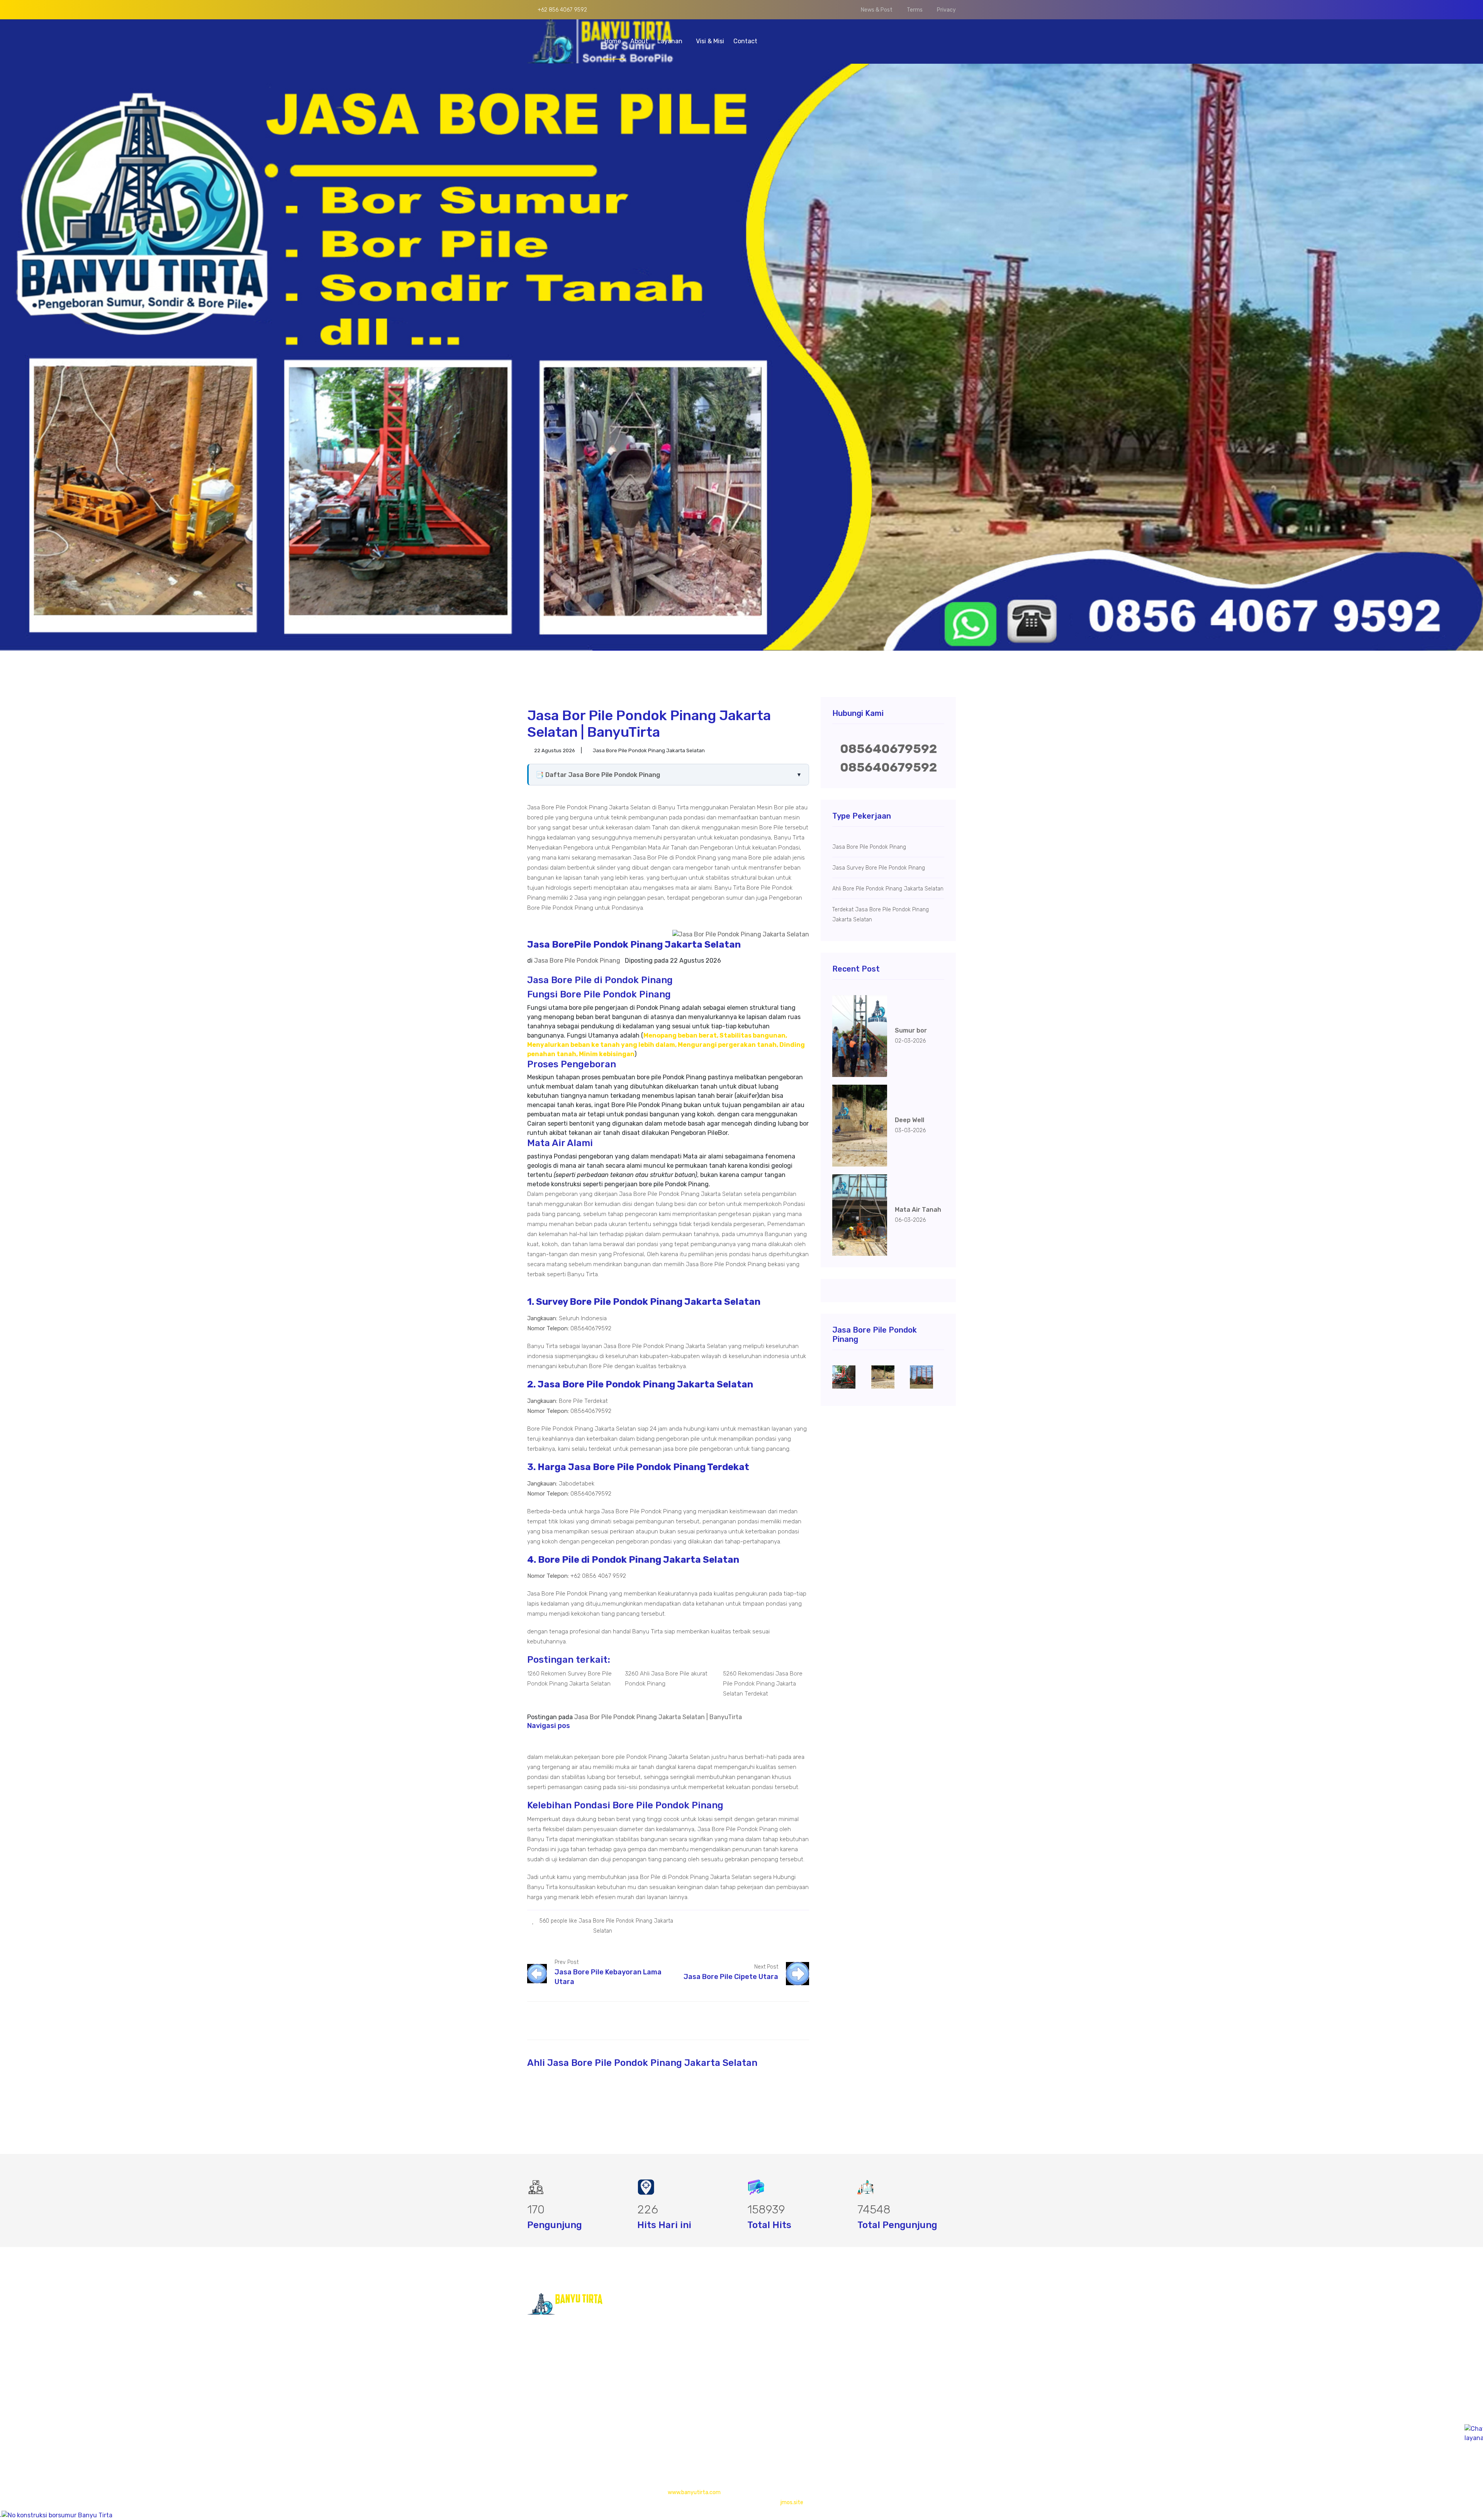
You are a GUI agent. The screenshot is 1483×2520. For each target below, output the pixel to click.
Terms (915, 10)
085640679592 (888, 749)
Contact (745, 41)
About (639, 41)
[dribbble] (800, 1921)
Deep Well (909, 1120)
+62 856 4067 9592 (562, 10)
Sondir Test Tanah (755, 2356)
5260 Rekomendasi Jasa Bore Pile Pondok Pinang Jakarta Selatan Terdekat (763, 1684)
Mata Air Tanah (918, 1210)
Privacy (946, 10)
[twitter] (788, 1921)
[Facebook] (776, 1921)
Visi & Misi (710, 41)
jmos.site (792, 2502)
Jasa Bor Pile (748, 2341)
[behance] (791, 1930)
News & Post (877, 10)
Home (613, 41)
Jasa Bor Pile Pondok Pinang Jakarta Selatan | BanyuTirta (658, 1717)
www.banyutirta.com (694, 2492)
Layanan (671, 41)
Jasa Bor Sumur (752, 2326)
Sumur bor (911, 1030)
